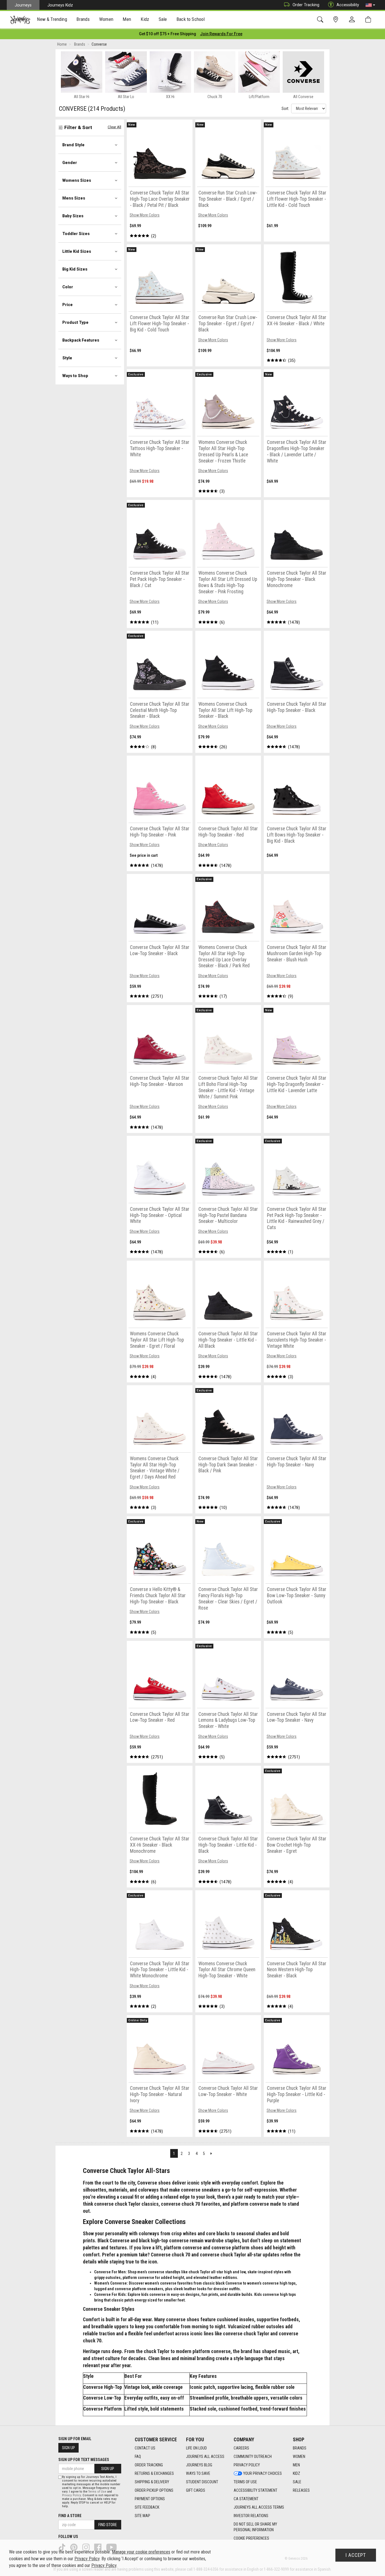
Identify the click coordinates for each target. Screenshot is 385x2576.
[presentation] (52, 20)
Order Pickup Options (154, 2490)
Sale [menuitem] (163, 19)
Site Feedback (147, 2507)
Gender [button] (70, 163)
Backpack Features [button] (81, 340)
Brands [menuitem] (83, 19)
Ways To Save (198, 2473)
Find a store (70, 2516)
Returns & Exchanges (154, 2473)
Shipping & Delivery (152, 2482)
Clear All (114, 127)
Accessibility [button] (348, 5)
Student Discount (202, 2482)
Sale (297, 2482)
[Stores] (337, 20)
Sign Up (68, 2448)
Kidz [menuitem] (145, 19)
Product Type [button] (75, 322)
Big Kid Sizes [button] (75, 269)
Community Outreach (253, 2457)
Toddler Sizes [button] (76, 234)
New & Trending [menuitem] (52, 19)
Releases (301, 2490)
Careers (241, 2448)
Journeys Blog (199, 2465)
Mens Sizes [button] (74, 198)
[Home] (20, 20)
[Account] (353, 20)
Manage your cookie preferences (141, 2552)
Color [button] (68, 287)
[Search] (321, 20)
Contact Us (145, 2448)
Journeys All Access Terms (259, 2507)
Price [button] (68, 305)
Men (296, 2465)
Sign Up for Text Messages (84, 2460)
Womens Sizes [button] (77, 180)
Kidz (297, 2473)
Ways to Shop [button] (75, 376)
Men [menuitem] (127, 19)
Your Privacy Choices (263, 2473)
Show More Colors (145, 215)
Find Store (108, 2525)
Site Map (142, 2516)
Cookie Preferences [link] (251, 2538)
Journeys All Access (205, 2457)
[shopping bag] (369, 20)
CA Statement (246, 2499)
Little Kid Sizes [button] (77, 251)
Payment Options (150, 2499)
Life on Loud (196, 2448)
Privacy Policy (247, 2465)
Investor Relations (251, 2516)
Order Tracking (306, 5)
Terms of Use (245, 2482)
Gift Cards (196, 2490)
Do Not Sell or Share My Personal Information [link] (255, 2527)
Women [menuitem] (106, 19)
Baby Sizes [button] (73, 216)
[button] (370, 5)
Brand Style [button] (73, 145)
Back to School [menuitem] (191, 19)
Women (299, 2457)
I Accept (356, 2555)
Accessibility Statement (255, 2490)
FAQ (138, 2457)
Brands (300, 2448)
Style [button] (67, 358)
